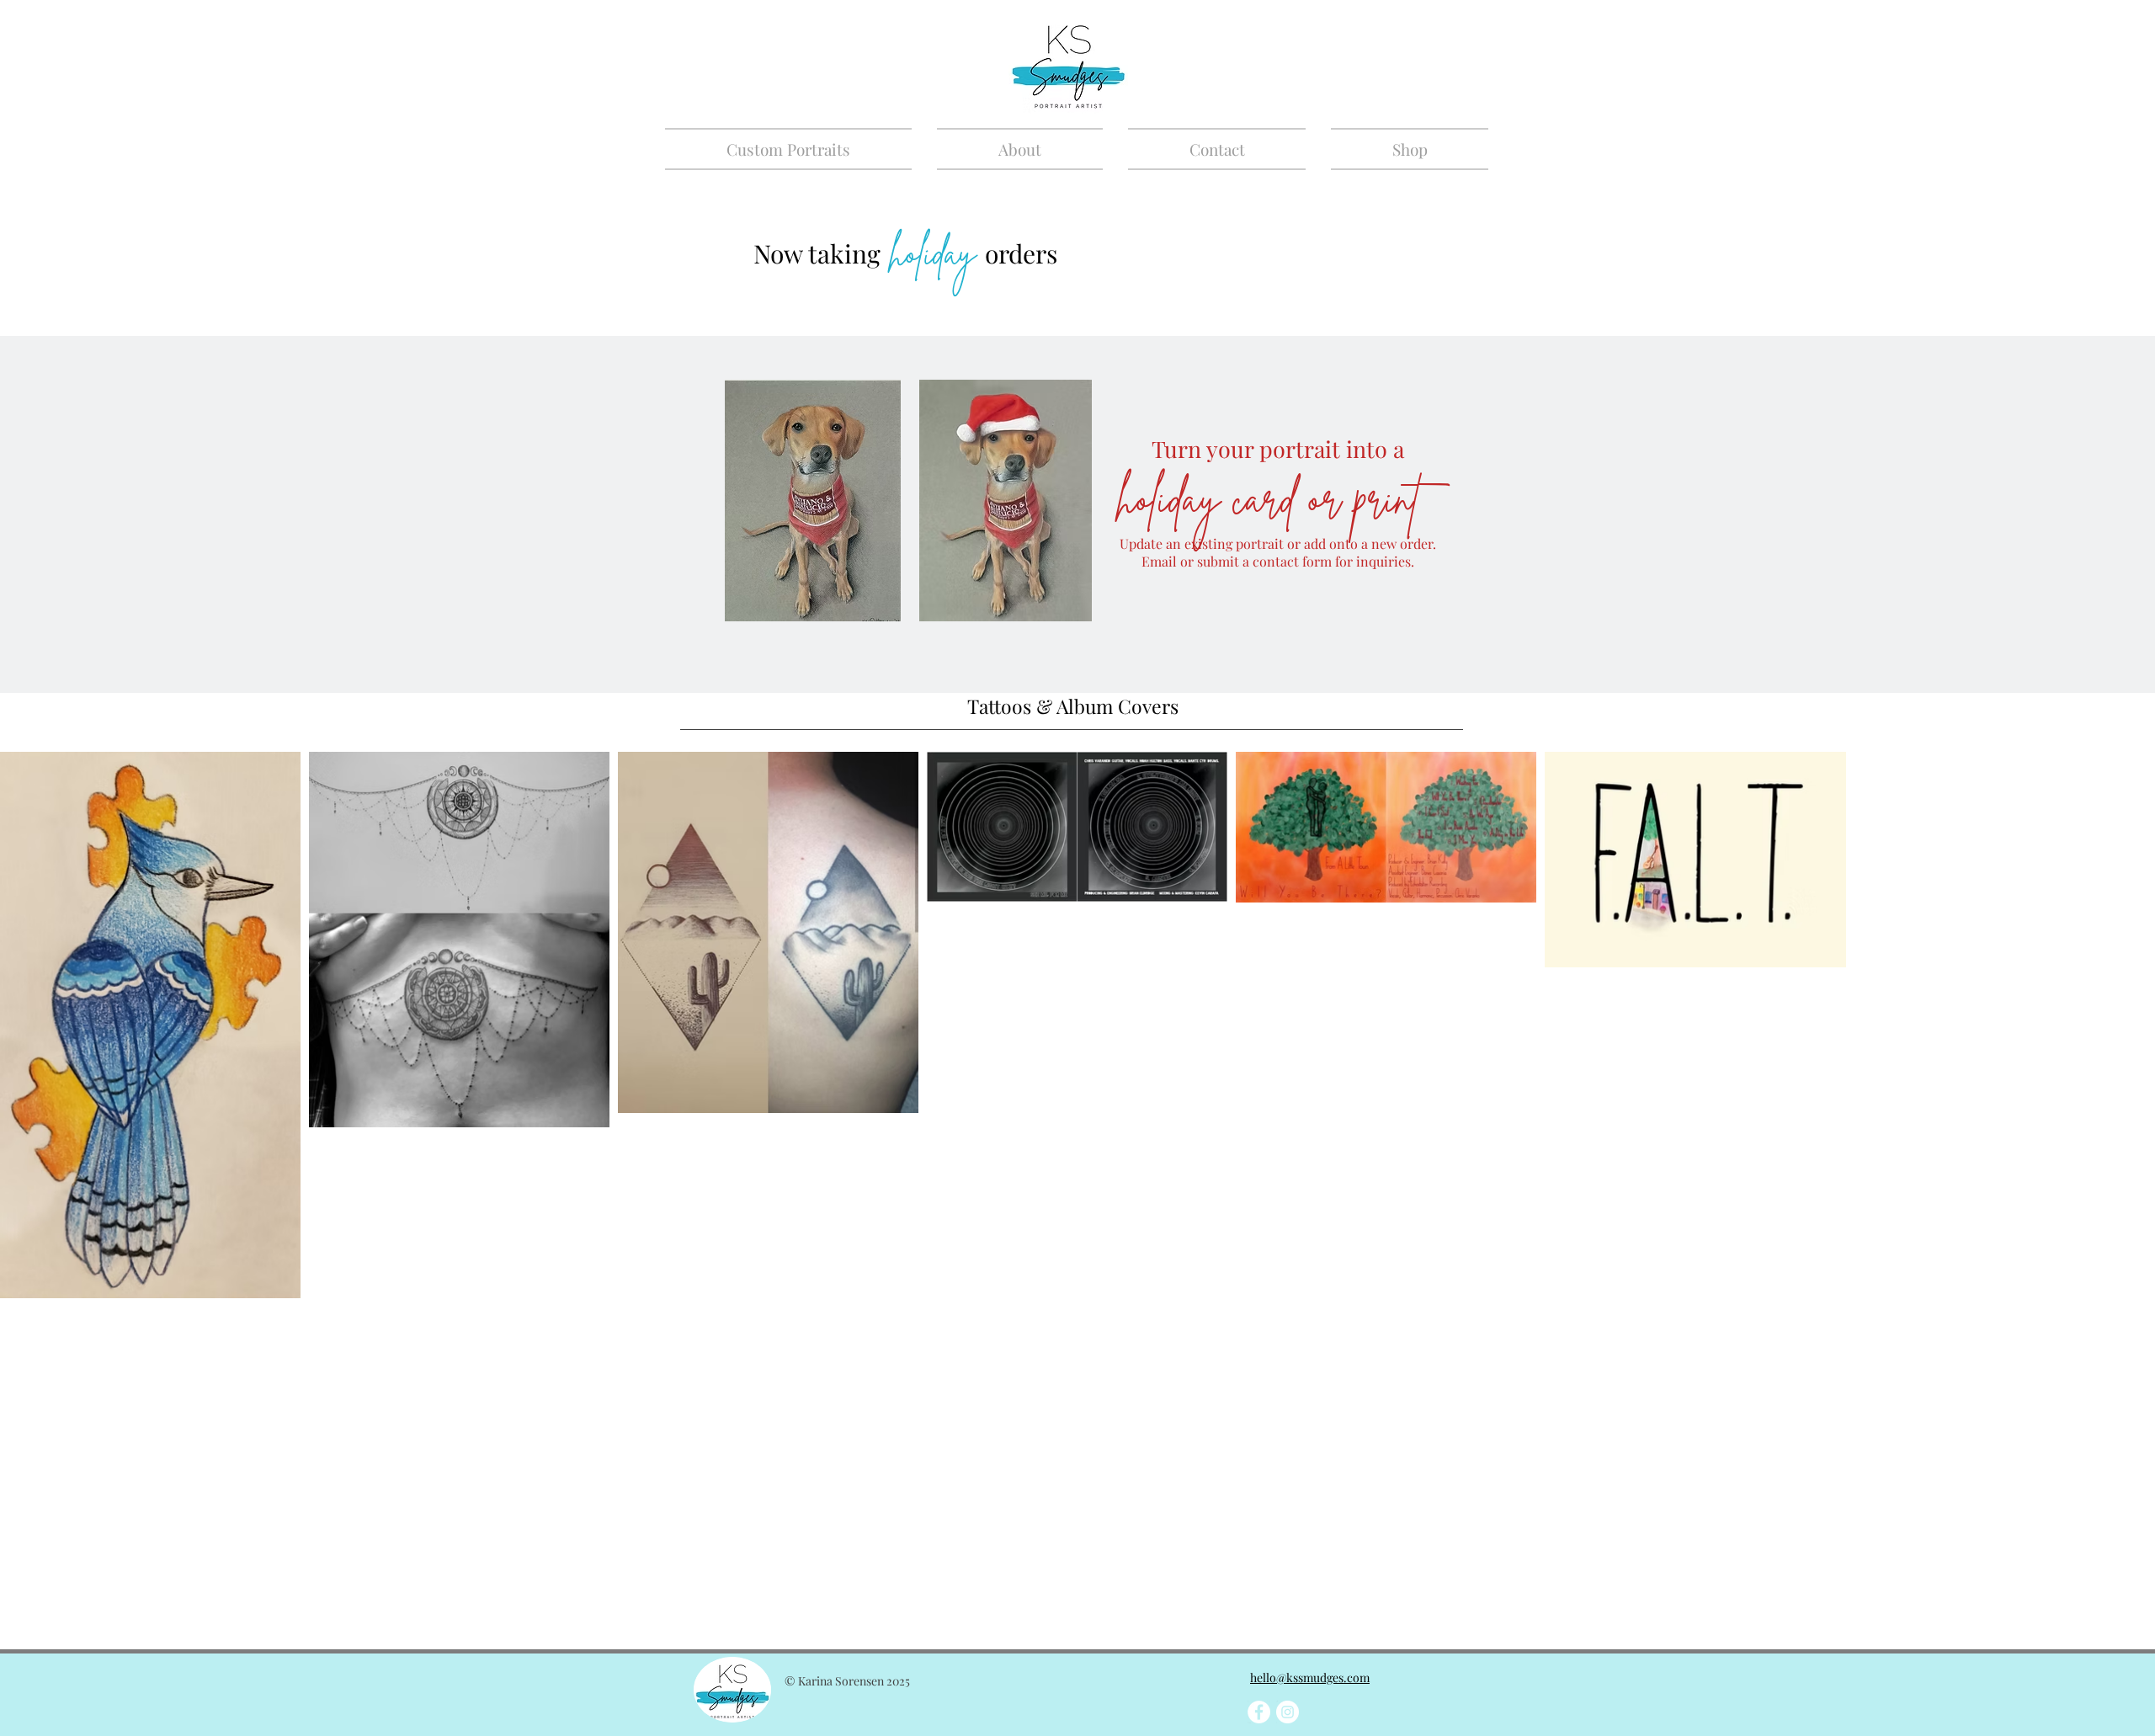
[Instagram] (1288, 1712)
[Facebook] (1259, 1712)
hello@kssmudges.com (1310, 1677)
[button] (795, 149)
